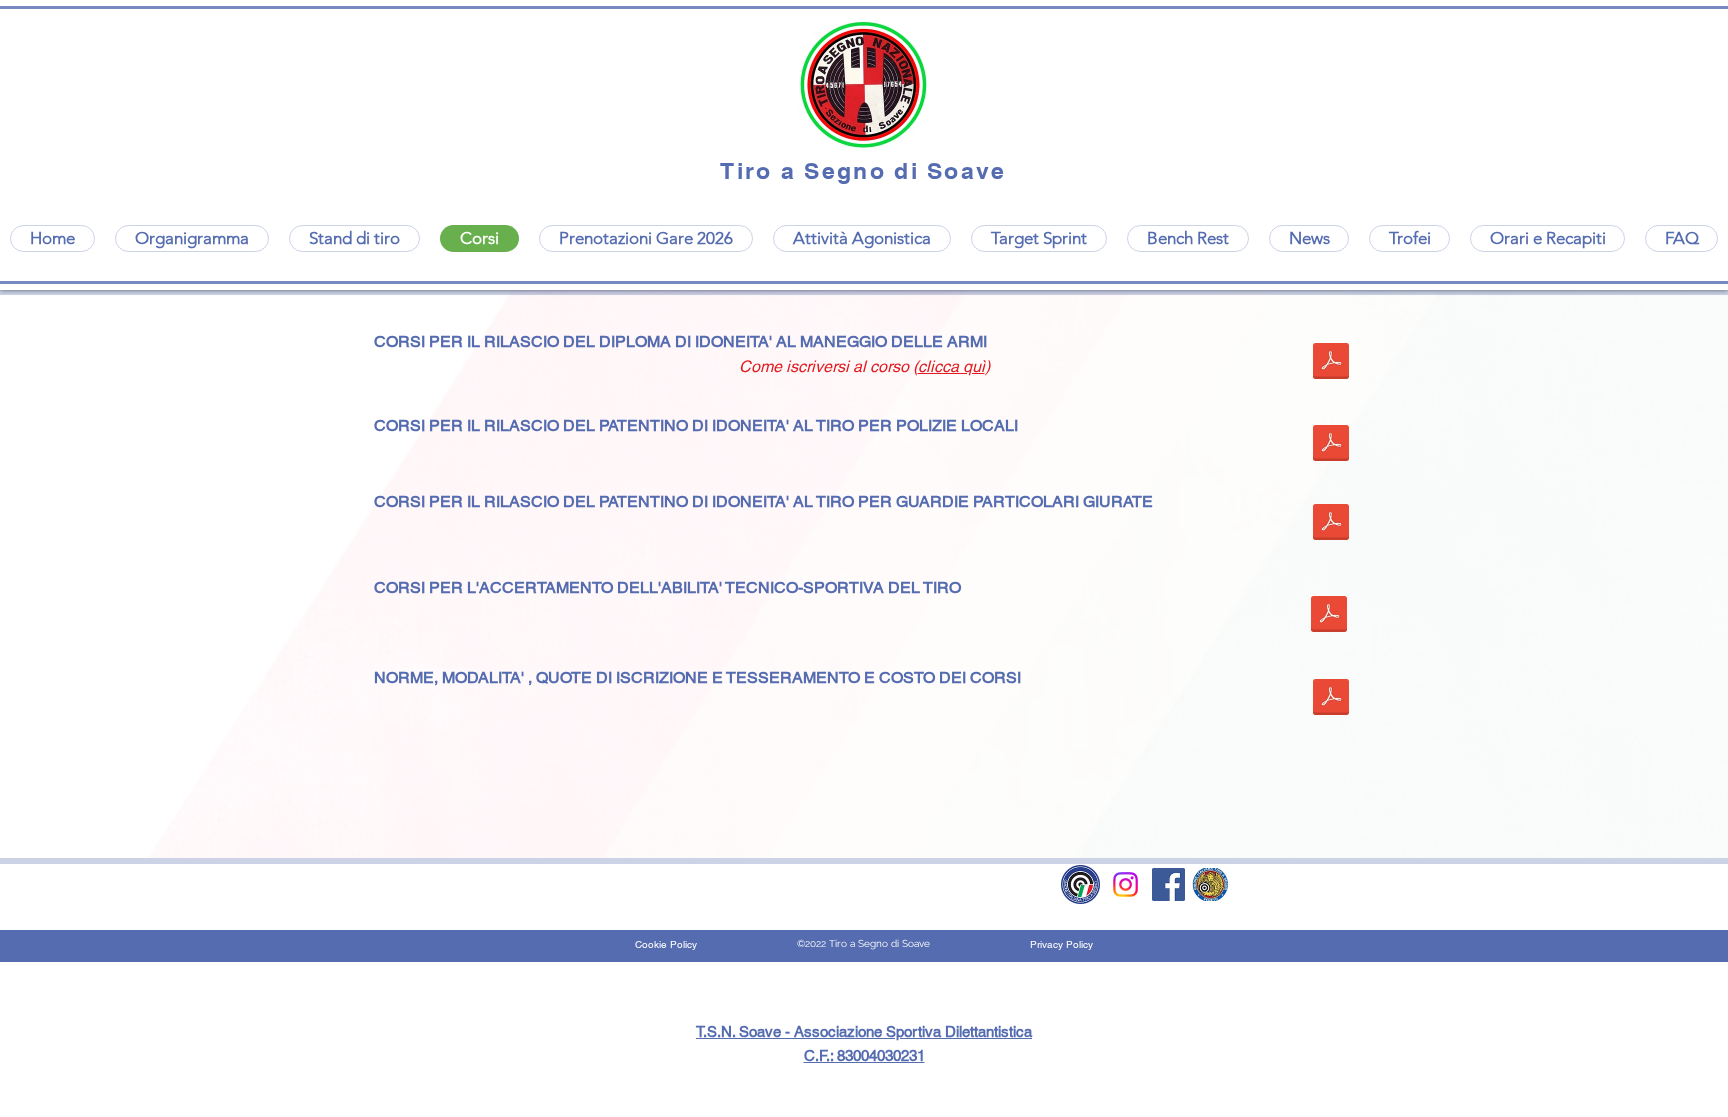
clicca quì (951, 366)
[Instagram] (1125, 884)
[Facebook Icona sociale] (1168, 884)
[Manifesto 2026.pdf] (1331, 363)
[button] (1409, 238)
